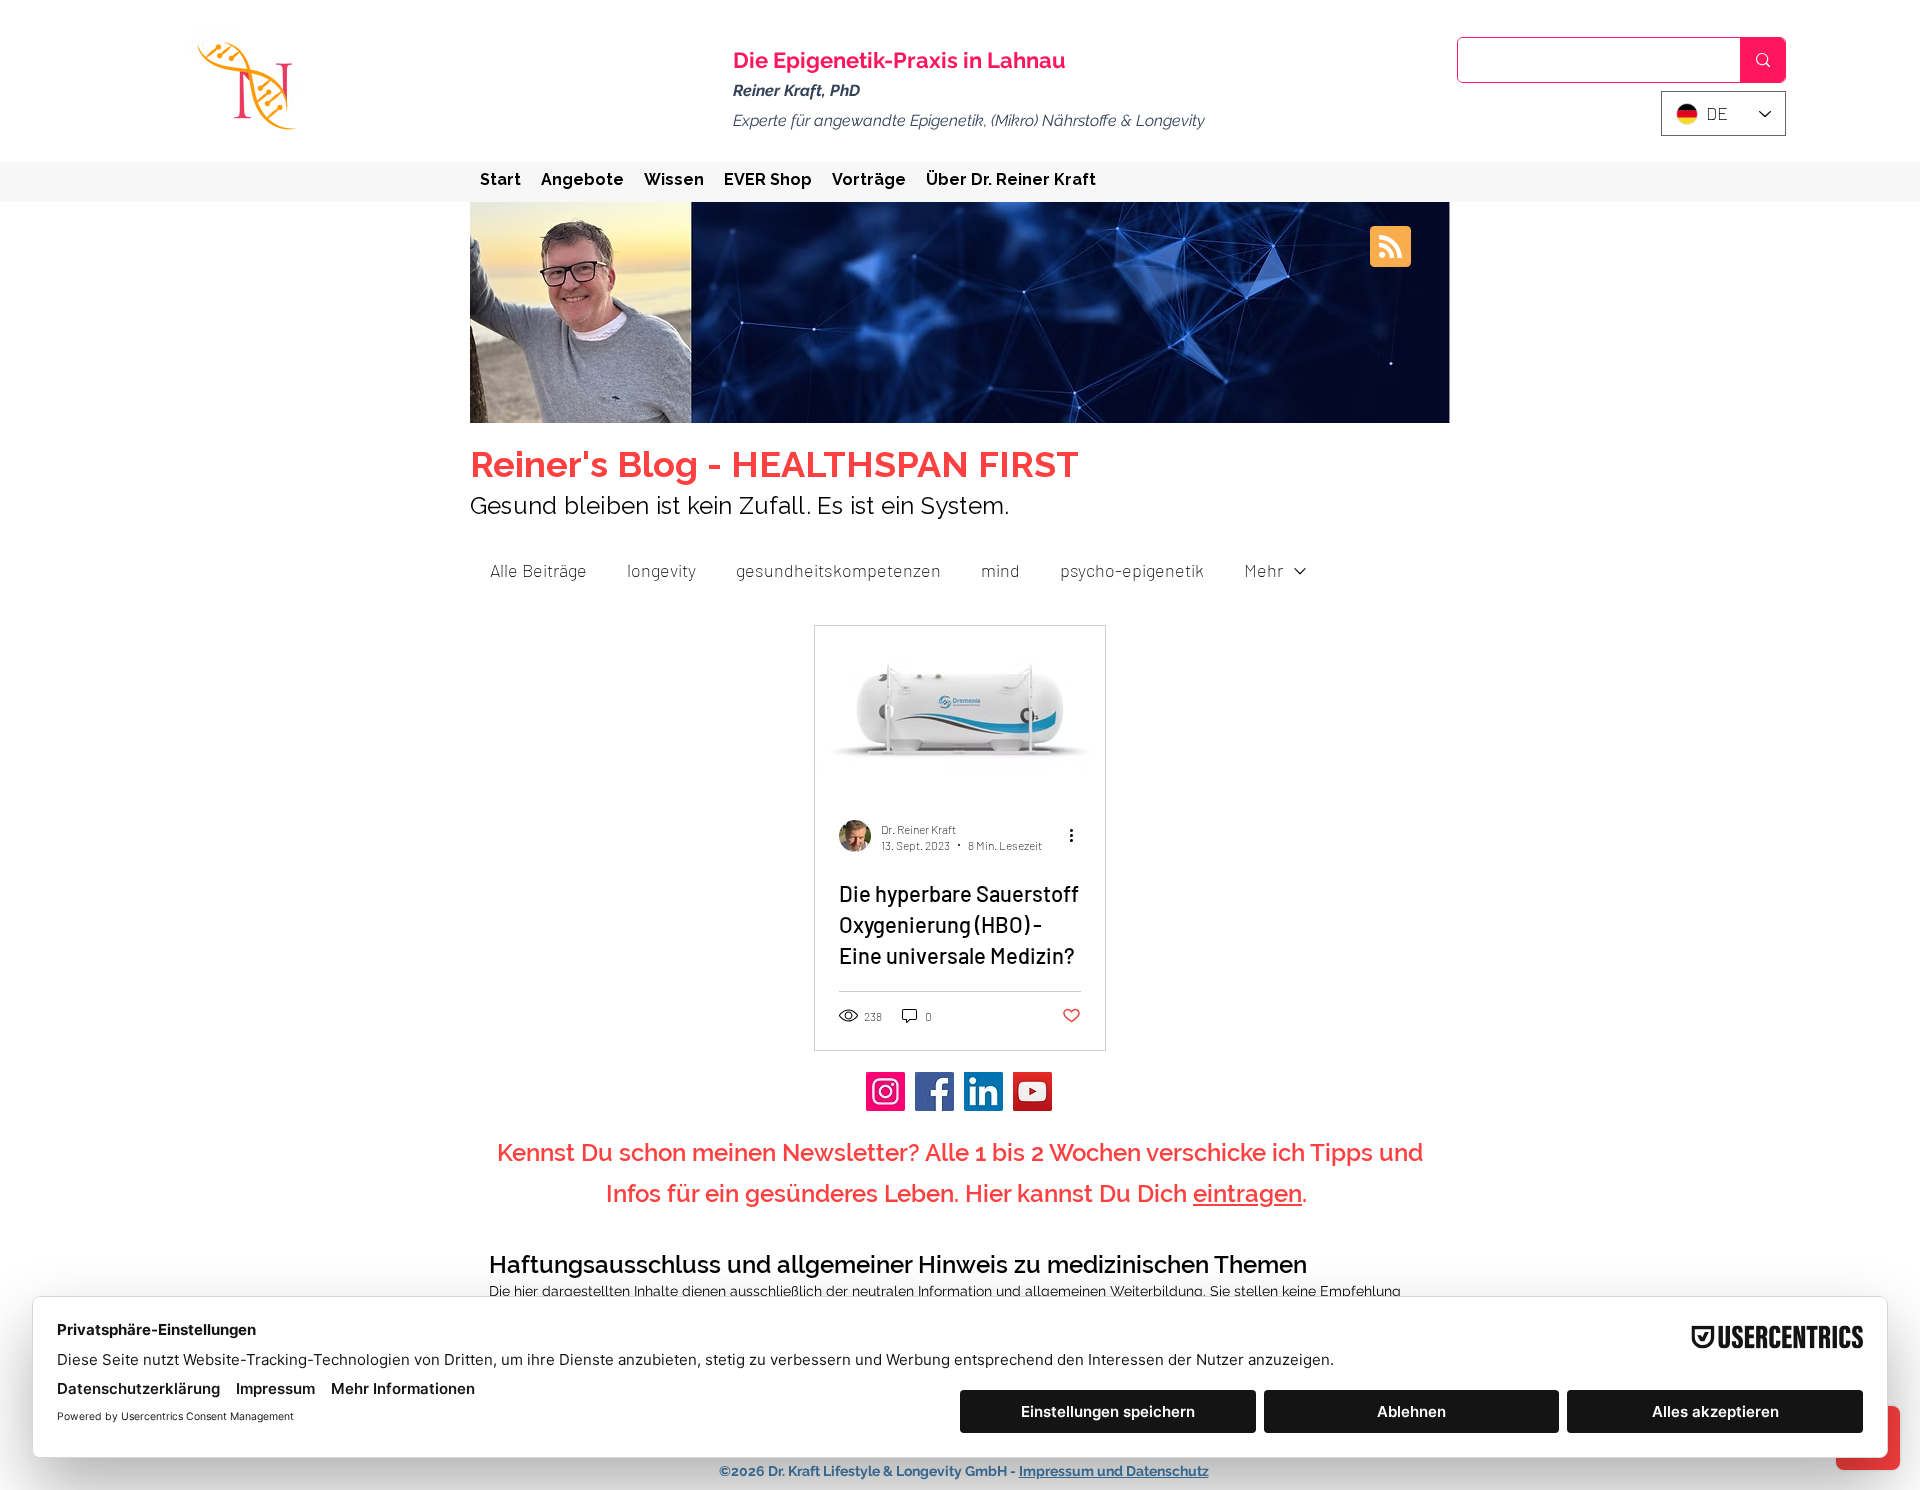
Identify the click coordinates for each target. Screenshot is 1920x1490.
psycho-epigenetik (1132, 570)
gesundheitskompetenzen (838, 570)
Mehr (1263, 570)
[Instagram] (885, 1091)
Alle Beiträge (538, 570)
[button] (582, 179)
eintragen (1247, 1193)
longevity (661, 570)
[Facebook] (934, 1091)
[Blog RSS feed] (1390, 247)
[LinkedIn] (983, 1091)
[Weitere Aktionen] (1078, 836)
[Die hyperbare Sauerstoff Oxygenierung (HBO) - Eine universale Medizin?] (960, 708)
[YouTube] (1032, 1091)
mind (1000, 570)
